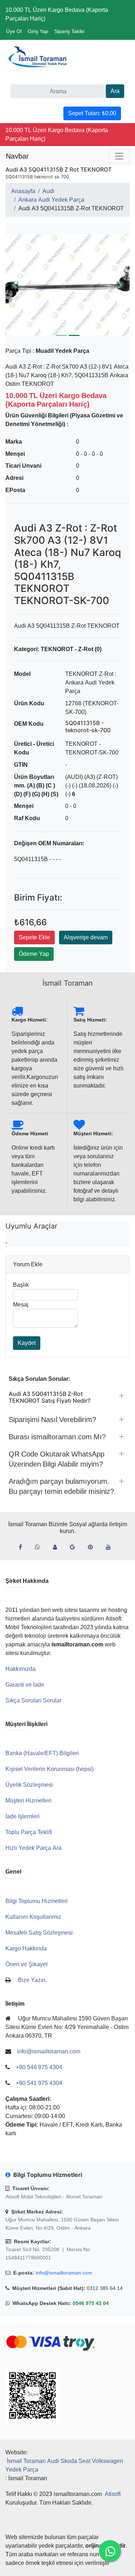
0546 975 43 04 (91, 2303)
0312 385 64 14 (105, 2288)
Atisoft (113, 2494)
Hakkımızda (21, 1669)
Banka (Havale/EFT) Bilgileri (42, 1753)
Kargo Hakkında (26, 1948)
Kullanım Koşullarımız (33, 1917)
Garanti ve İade (25, 1685)
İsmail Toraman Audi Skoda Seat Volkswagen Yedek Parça (64, 2465)
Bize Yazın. (32, 1980)
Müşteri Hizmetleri (28, 1801)
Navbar (17, 156)
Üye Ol (14, 31)
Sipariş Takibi (69, 31)
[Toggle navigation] (119, 156)
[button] (15, 285)
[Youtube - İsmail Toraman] (111, 1547)
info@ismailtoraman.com (64, 2273)
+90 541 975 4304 (39, 2083)
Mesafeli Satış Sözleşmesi (39, 1933)
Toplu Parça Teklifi (29, 1832)
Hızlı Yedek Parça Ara (33, 1848)
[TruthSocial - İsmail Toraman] (58, 1547)
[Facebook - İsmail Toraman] (23, 1547)
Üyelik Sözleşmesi (29, 1785)
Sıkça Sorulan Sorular (33, 1700)
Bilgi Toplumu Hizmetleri (37, 1901)
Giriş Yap (38, 31)
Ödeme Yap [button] (34, 954)
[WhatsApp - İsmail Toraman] (40, 1547)
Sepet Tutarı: (92, 113)
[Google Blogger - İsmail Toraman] (75, 1547)
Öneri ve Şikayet (26, 1964)
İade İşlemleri (22, 1816)
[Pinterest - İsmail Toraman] (93, 1547)
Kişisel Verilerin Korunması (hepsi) (49, 1769)
